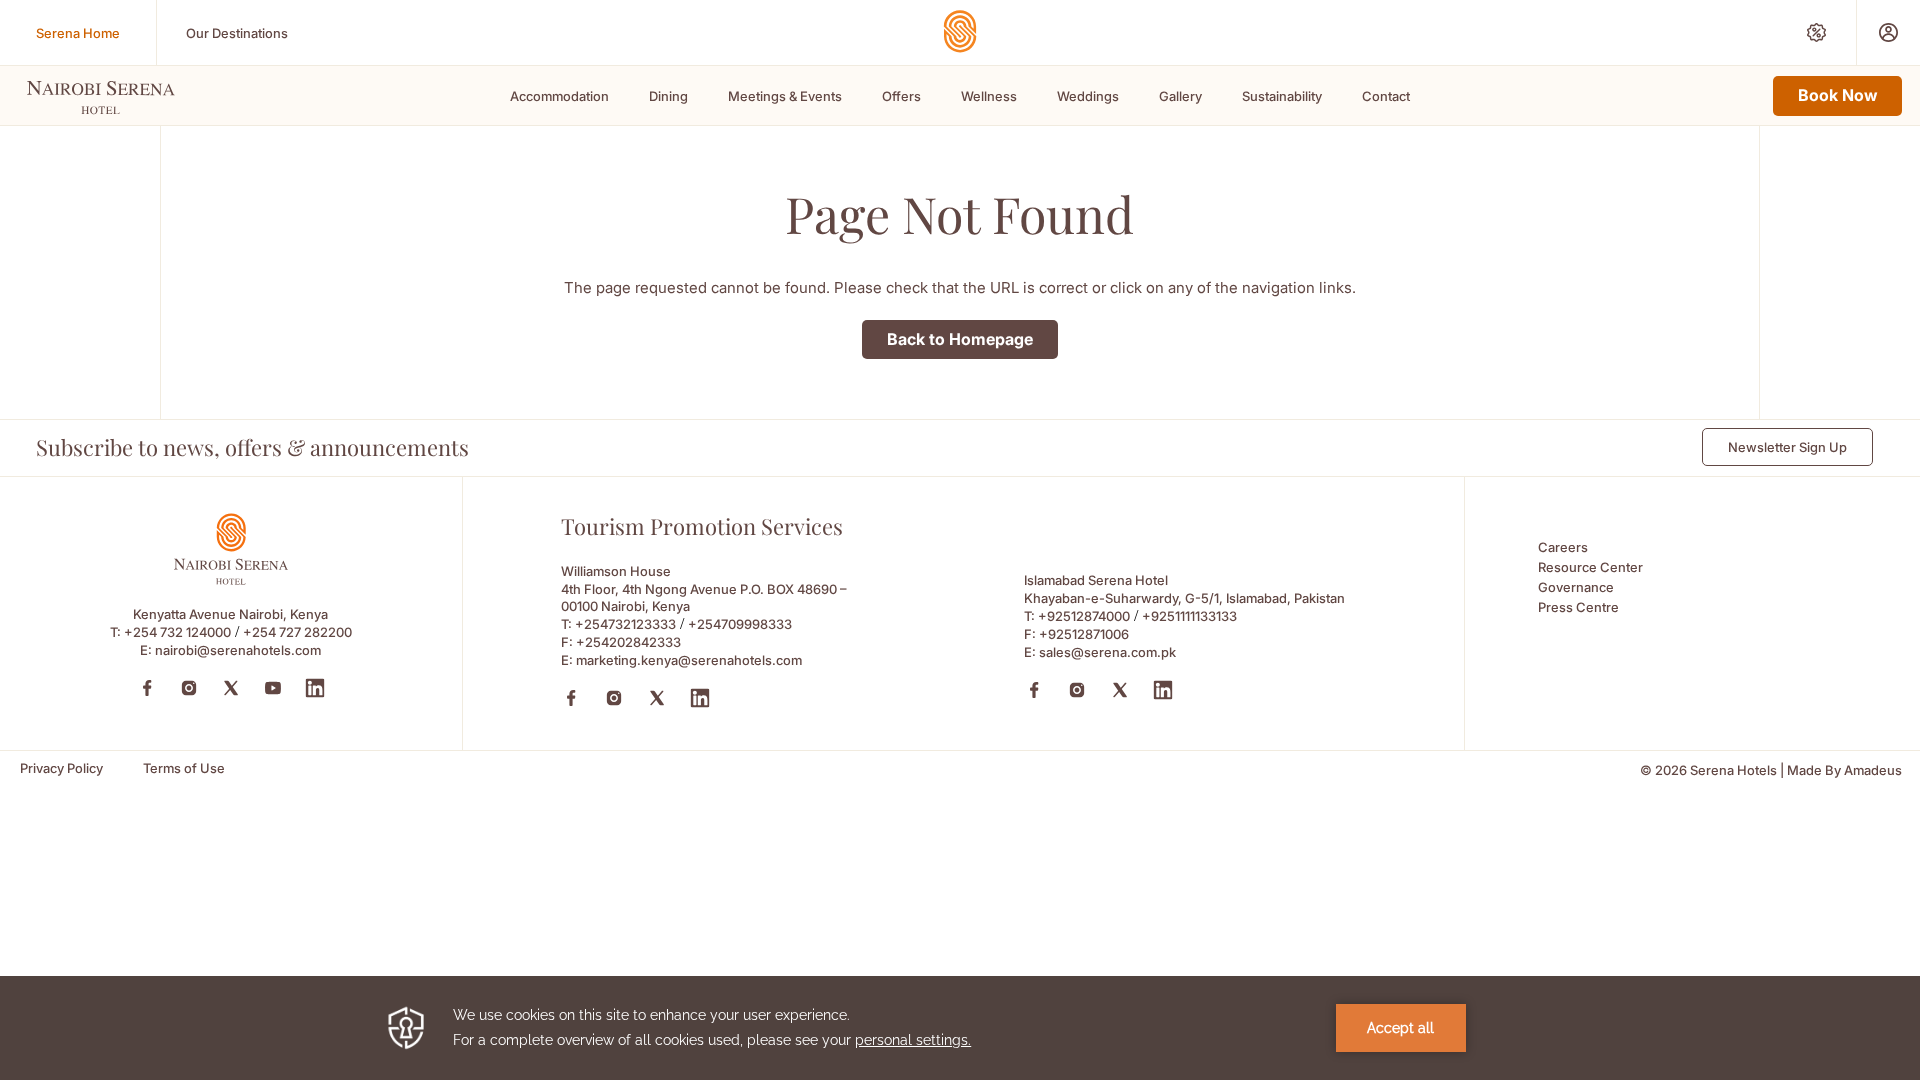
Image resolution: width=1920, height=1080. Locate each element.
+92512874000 (1084, 616)
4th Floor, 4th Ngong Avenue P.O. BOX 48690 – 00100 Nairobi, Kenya (704, 597)
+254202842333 (628, 642)
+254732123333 (625, 624)
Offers (901, 96)
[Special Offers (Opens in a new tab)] (1816, 32)
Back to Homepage (960, 339)
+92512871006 (1084, 634)
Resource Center (1590, 567)
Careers (1563, 547)
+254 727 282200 (297, 632)
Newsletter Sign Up (1787, 447)
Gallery (1180, 96)
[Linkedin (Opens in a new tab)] (700, 698)
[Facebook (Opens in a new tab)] (147, 688)
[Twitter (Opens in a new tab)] (231, 688)
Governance (1576, 587)
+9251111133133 (1189, 616)
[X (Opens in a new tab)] (657, 698)
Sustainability (1282, 96)
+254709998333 (740, 624)
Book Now (1837, 95)
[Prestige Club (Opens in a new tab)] (1888, 32)
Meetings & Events (785, 96)
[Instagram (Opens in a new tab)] (189, 688)
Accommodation (559, 96)
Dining (668, 96)
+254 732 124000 (177, 632)
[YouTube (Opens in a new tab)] (273, 688)
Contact (1386, 96)
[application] (960, 1028)
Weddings (1088, 96)
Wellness (989, 96)
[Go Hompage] (960, 31)
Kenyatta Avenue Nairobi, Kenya (230, 614)
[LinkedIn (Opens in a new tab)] (315, 688)
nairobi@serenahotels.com (238, 650)
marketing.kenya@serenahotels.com (689, 660)
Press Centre (1578, 607)
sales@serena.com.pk (1107, 652)
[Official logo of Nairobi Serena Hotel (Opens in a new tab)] (231, 579)
